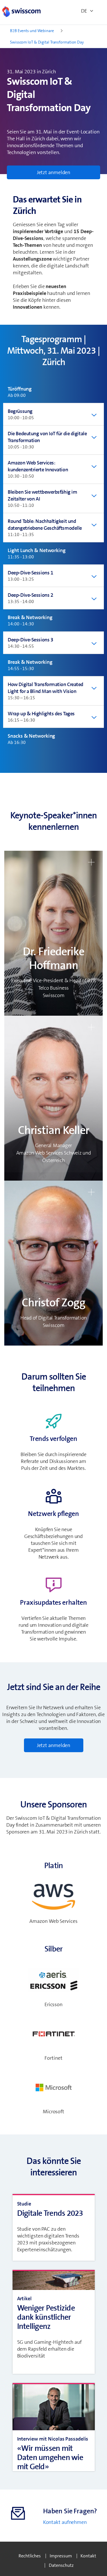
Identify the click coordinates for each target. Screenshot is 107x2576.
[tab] (53, 392)
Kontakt (88, 2556)
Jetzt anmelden (54, 172)
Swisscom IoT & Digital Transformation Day (47, 42)
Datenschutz (61, 2565)
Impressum (61, 2556)
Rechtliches (30, 2556)
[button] (53, 933)
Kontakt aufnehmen (65, 2522)
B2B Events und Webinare (32, 31)
